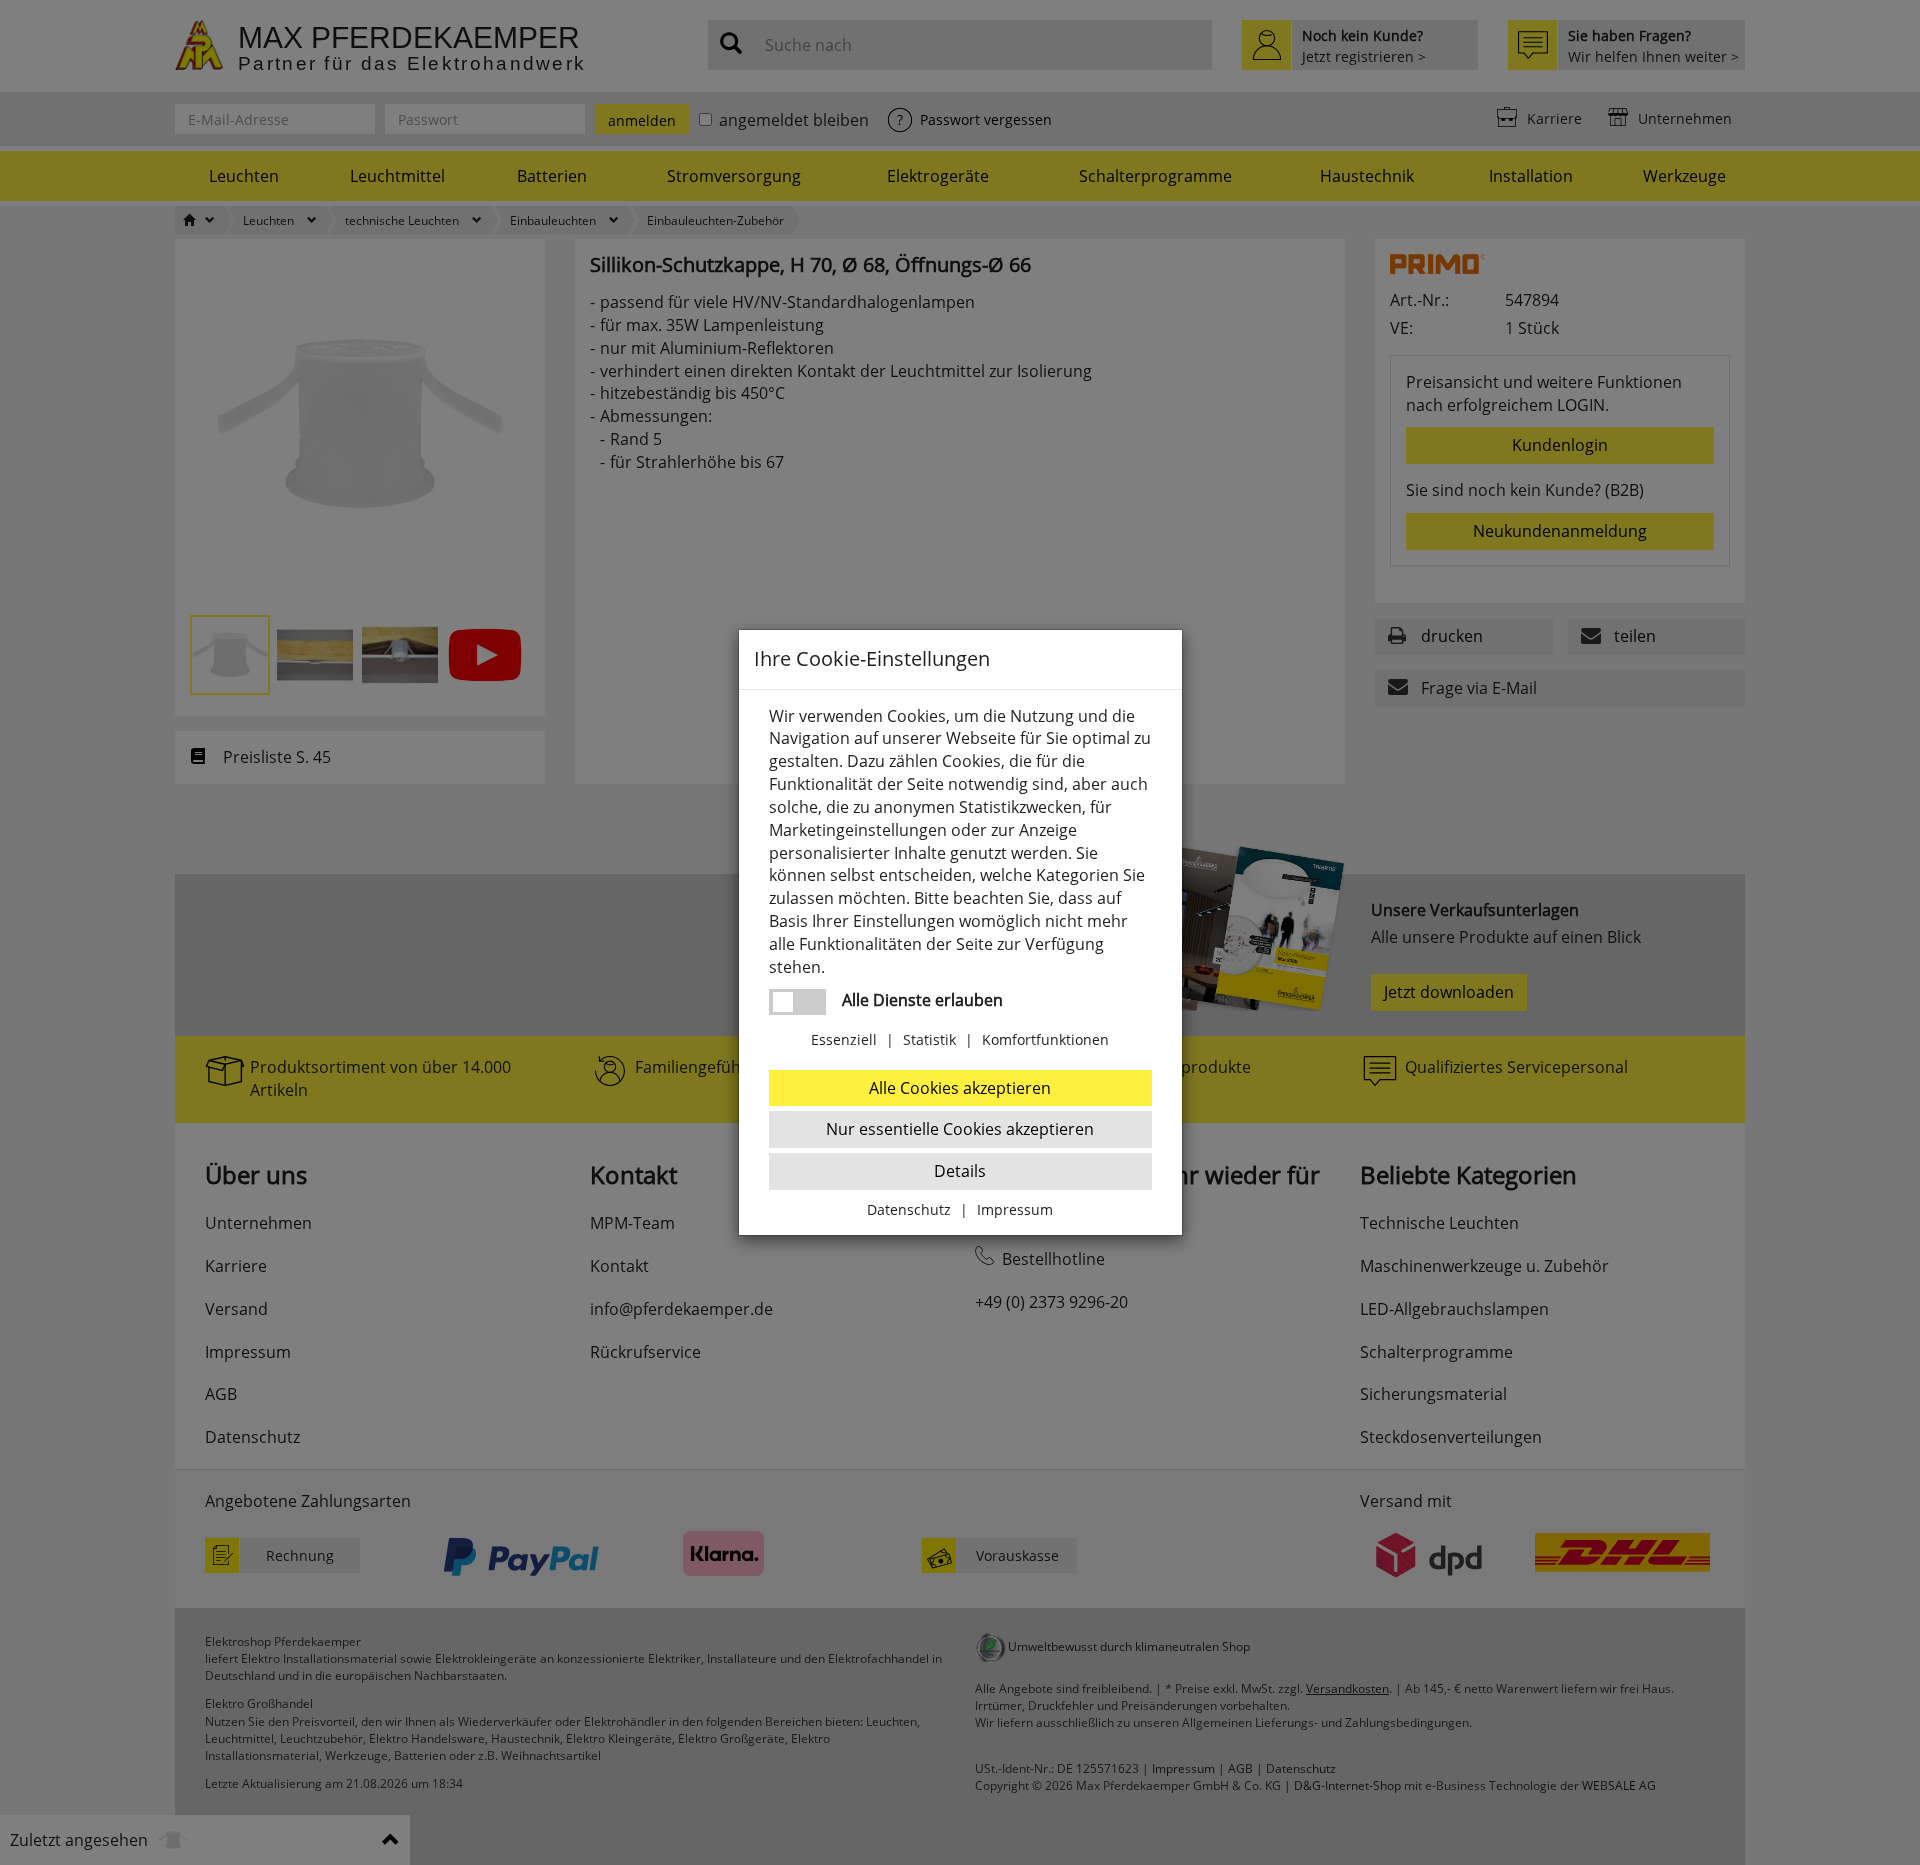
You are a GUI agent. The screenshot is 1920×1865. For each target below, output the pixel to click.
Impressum (1015, 1209)
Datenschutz (909, 1209)
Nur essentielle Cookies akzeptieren (960, 1129)
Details (960, 1171)
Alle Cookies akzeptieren (960, 1088)
